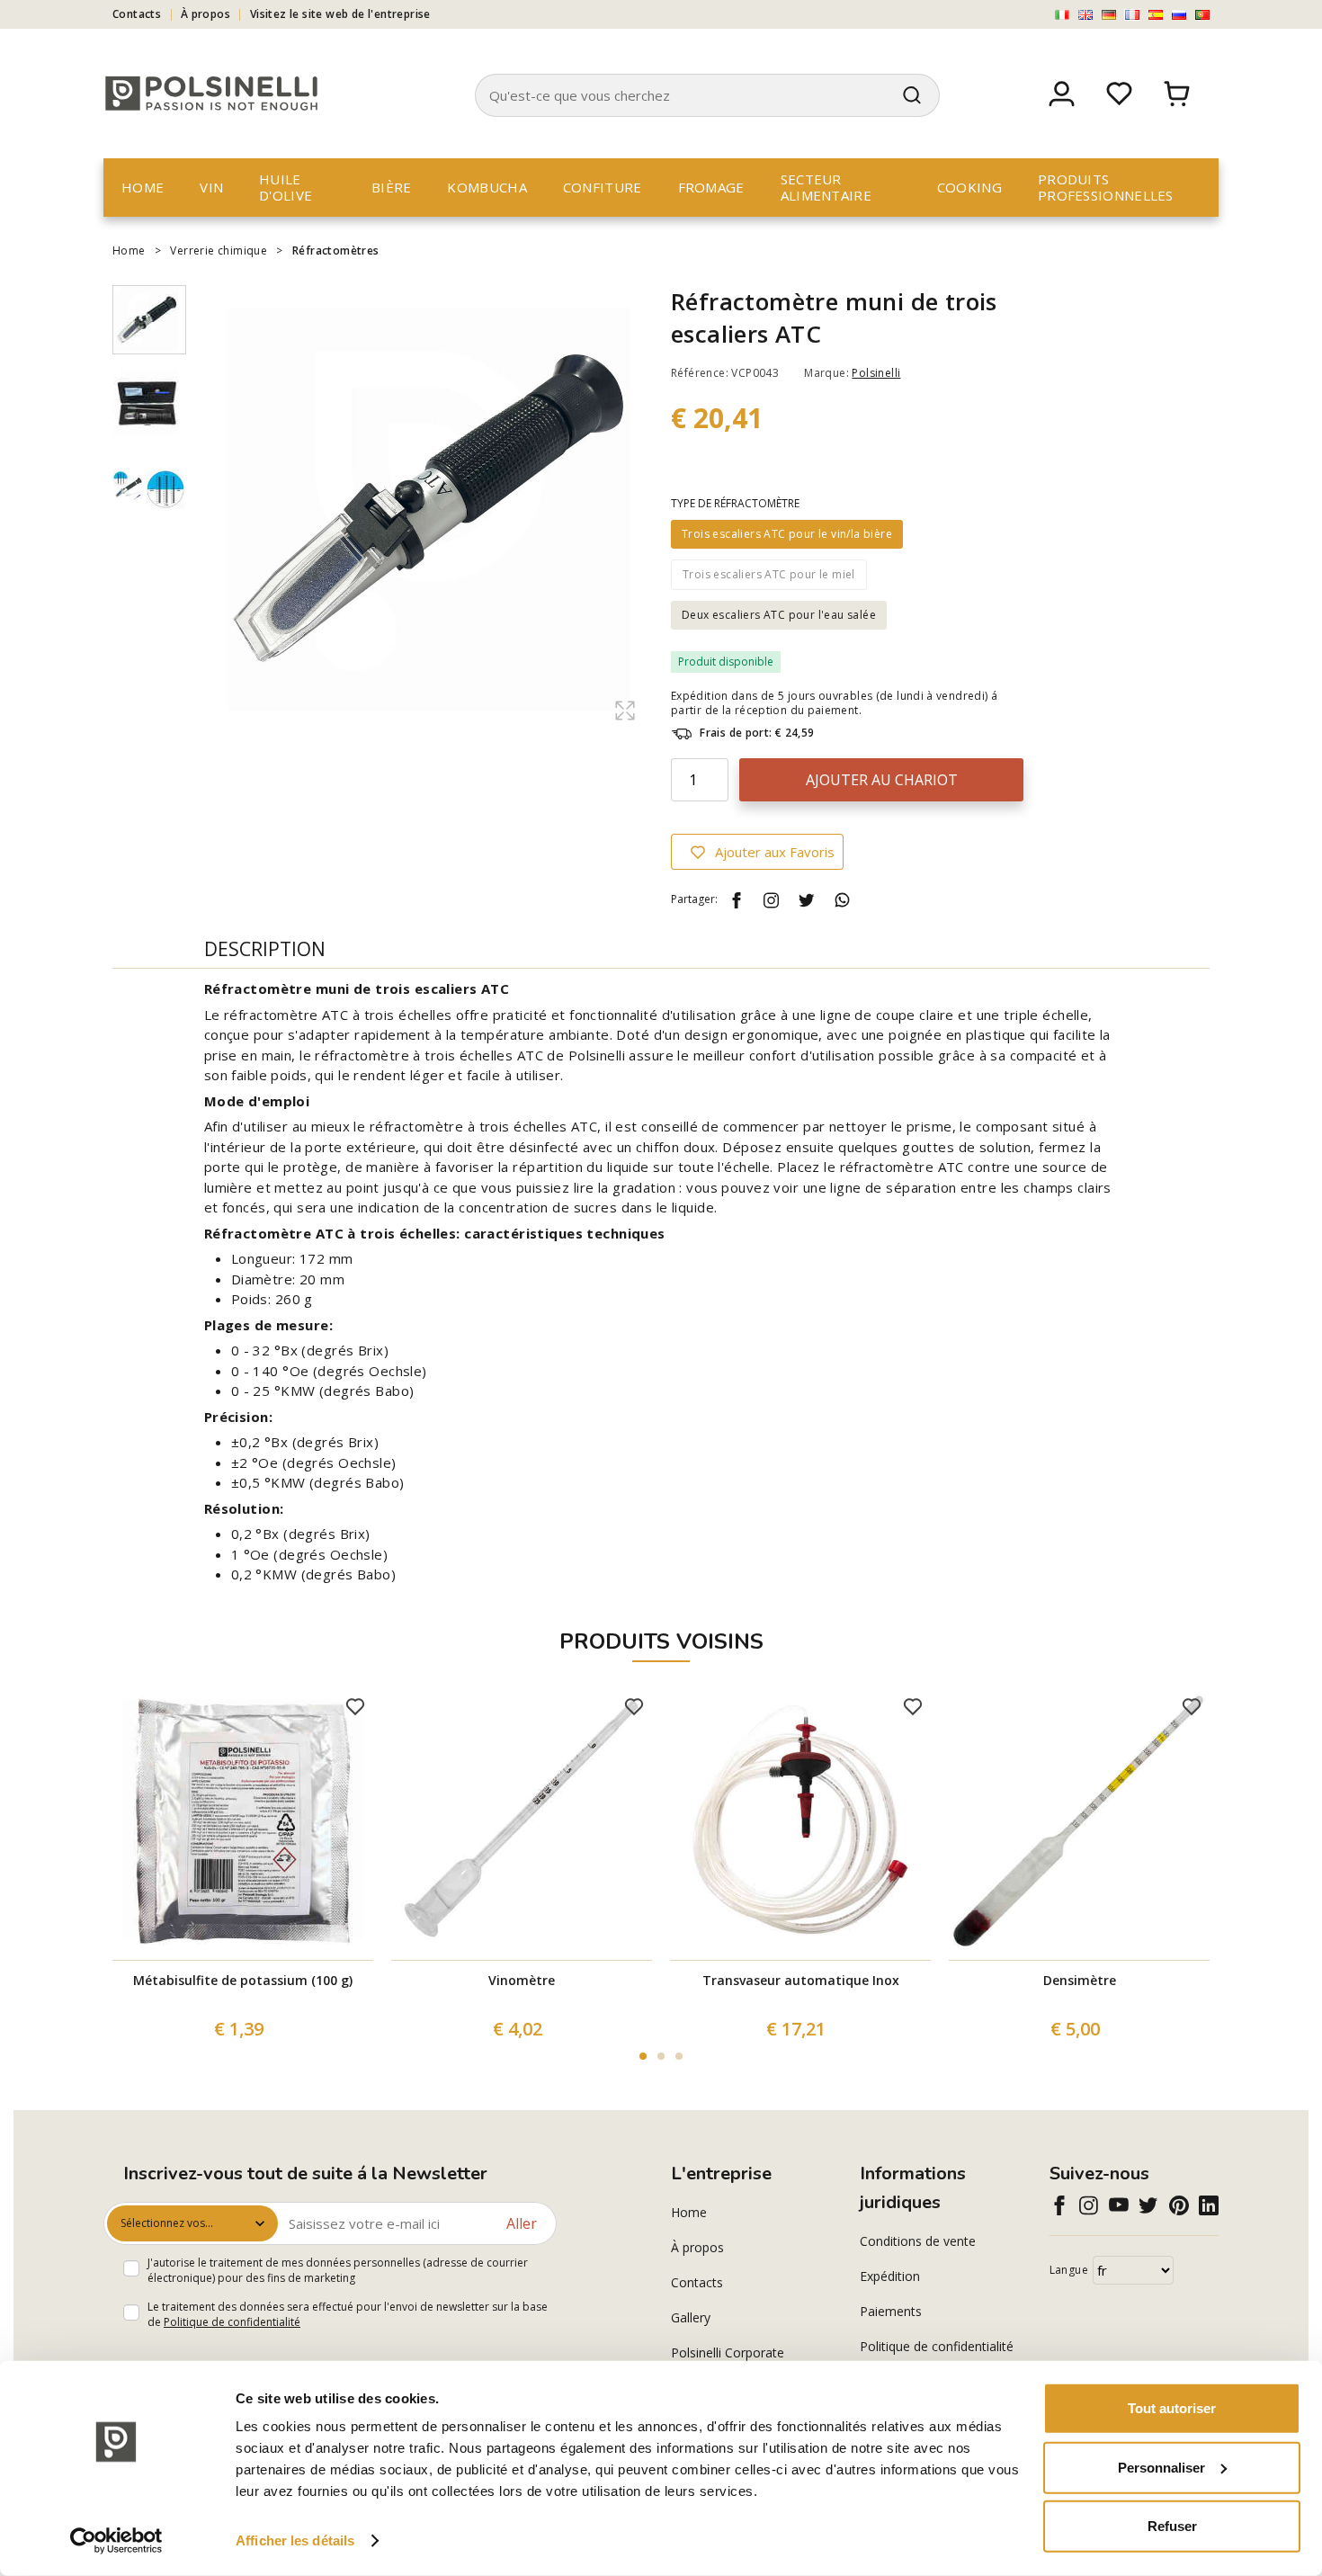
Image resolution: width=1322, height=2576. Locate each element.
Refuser (1172, 2526)
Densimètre (1080, 1980)
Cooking (969, 187)
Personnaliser (1161, 2467)
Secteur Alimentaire (826, 187)
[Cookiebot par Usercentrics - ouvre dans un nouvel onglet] (116, 2541)
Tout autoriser (1172, 2408)
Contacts (137, 14)
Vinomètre (522, 1980)
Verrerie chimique (219, 250)
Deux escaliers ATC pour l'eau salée (779, 615)
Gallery (691, 2317)
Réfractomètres (336, 250)
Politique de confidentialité (232, 2322)
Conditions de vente (918, 2241)
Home (143, 187)
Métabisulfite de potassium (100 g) (243, 1980)
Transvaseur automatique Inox (801, 1980)
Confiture (603, 187)
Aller (522, 2223)
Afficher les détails (295, 2540)
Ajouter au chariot (882, 780)
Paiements (891, 2311)
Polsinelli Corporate (728, 2352)
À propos (205, 14)
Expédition (890, 2276)
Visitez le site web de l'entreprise (340, 14)
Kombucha (487, 187)
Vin (211, 187)
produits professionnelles (1106, 187)
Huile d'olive (286, 187)
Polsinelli (876, 373)
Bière (392, 187)
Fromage (711, 187)
